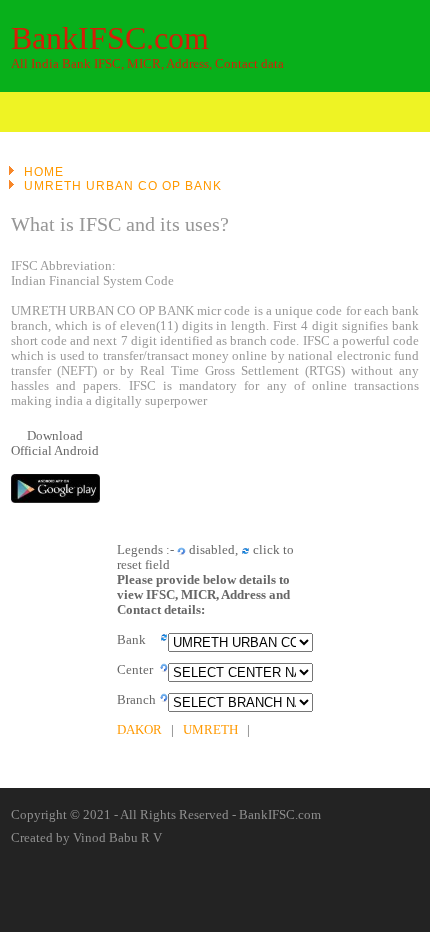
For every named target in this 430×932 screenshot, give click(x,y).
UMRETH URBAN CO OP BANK (123, 186)
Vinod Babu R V (117, 838)
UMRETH (210, 730)
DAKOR (139, 730)
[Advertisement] (268, 474)
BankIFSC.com (110, 38)
